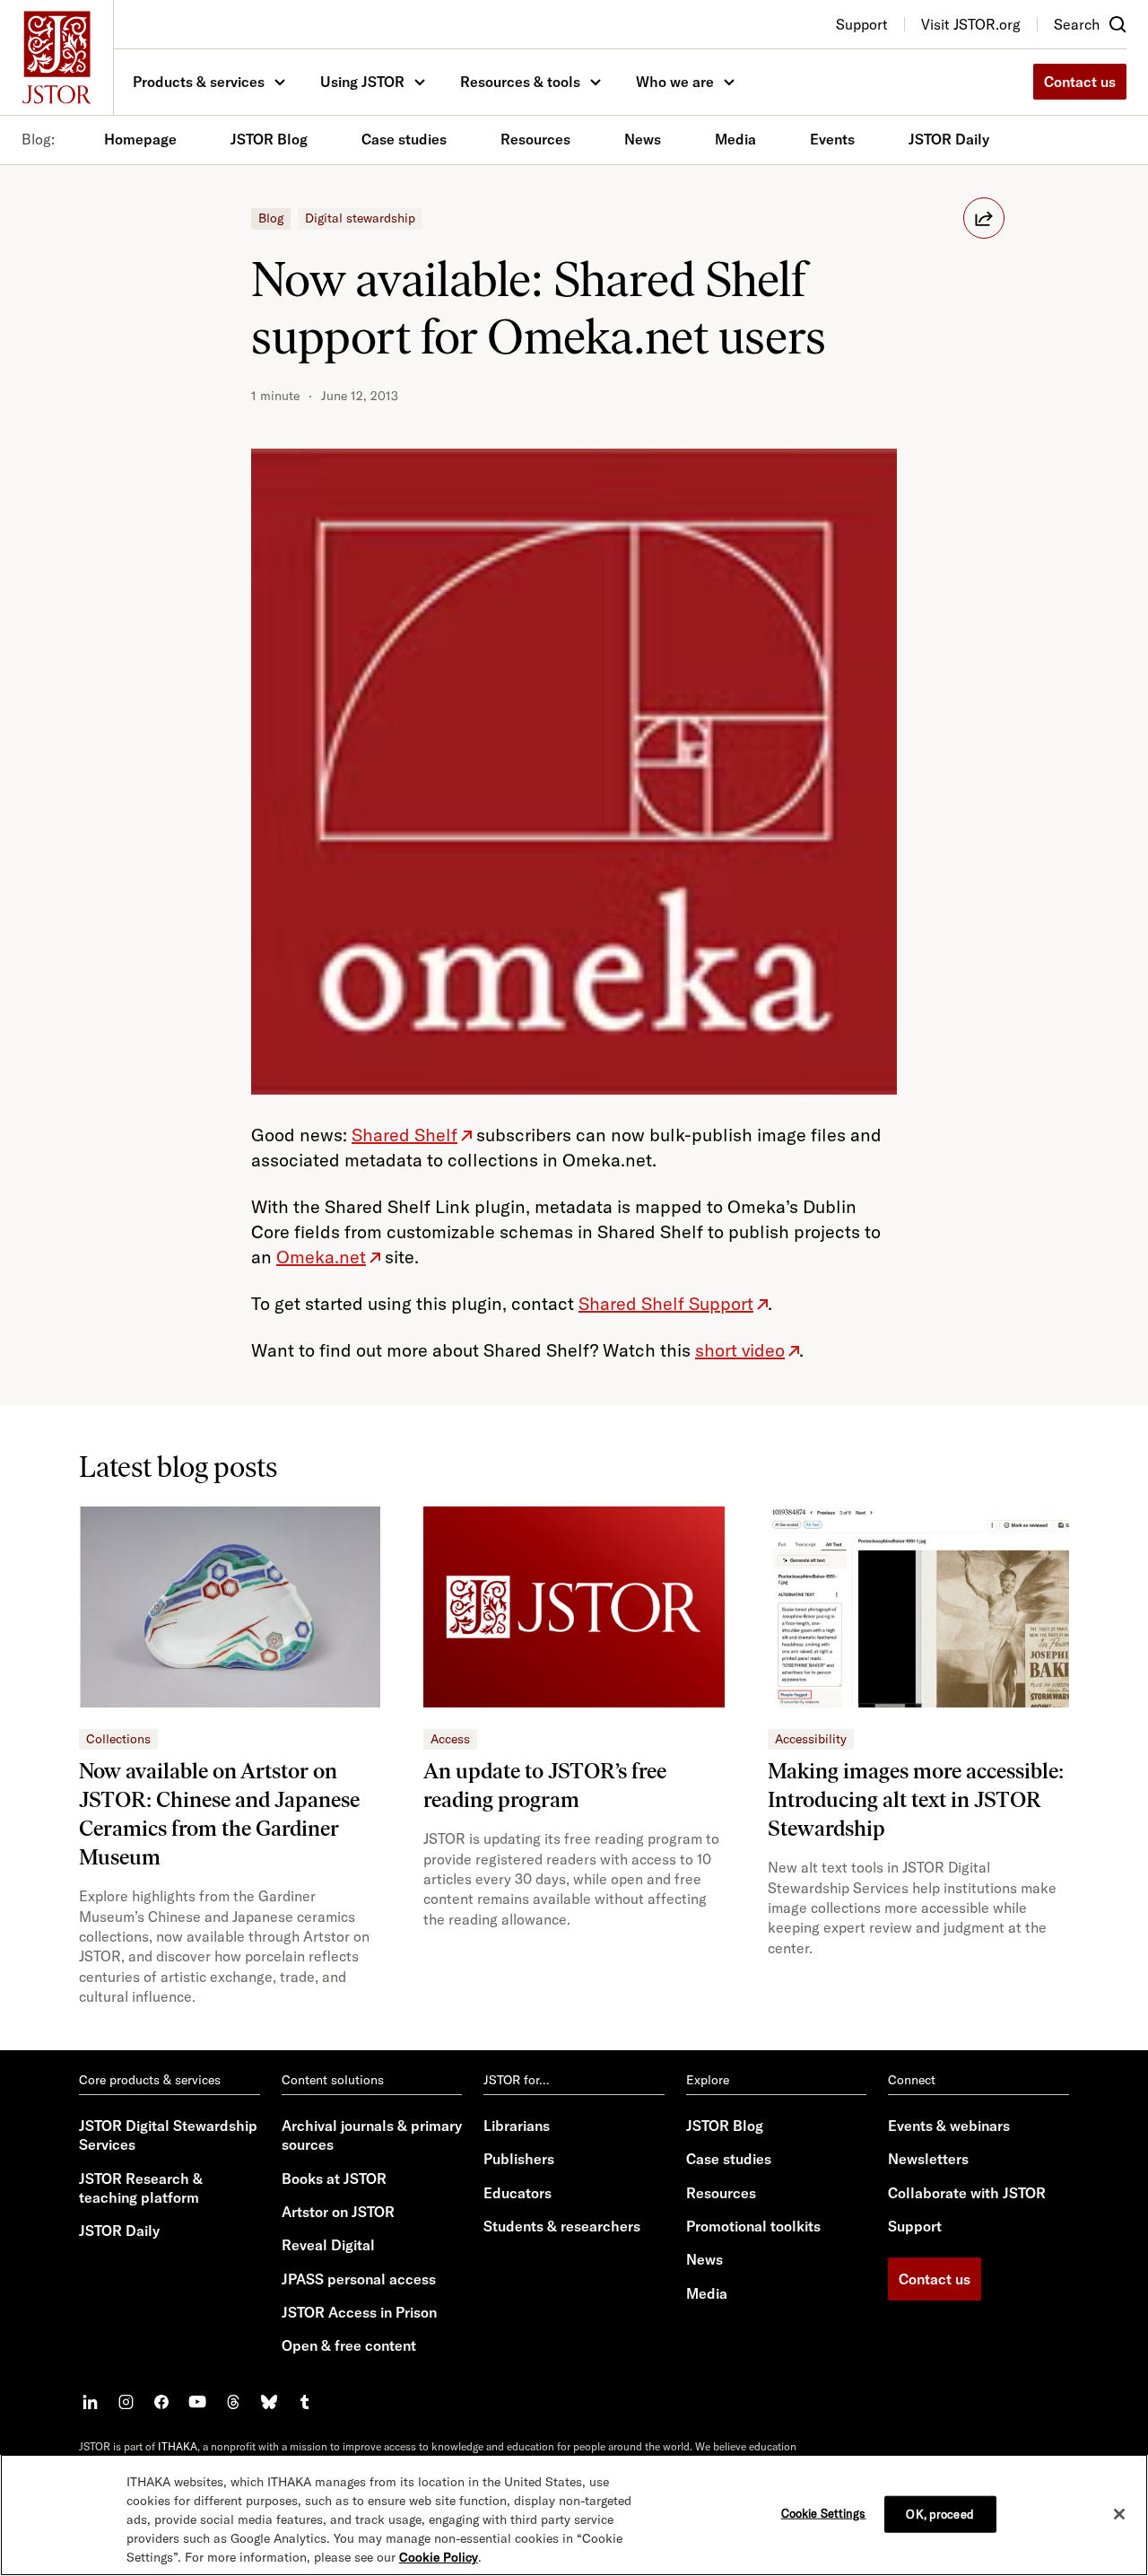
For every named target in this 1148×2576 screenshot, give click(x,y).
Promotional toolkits (753, 2226)
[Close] (1119, 2514)
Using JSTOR (362, 82)
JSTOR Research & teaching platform (141, 2188)
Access (450, 1739)
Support (915, 2226)
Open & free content (349, 2345)
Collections (118, 1739)
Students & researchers (562, 2226)
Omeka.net (321, 1257)
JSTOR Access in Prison (359, 2312)
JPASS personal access (359, 2279)
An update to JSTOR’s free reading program (545, 1785)
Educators (517, 2193)
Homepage (140, 139)
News (643, 139)
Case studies (404, 139)
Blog (271, 218)
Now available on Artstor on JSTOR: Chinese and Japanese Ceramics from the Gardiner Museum (219, 1814)
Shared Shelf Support (666, 1303)
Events (832, 139)
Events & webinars (949, 2126)
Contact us (1080, 82)
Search (1077, 24)
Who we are (675, 82)
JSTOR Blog (269, 139)
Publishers (519, 2159)
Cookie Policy (439, 2557)
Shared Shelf (404, 1135)
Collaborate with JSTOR (967, 2193)
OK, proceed (939, 2513)
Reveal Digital (328, 2245)
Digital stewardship (360, 218)
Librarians (517, 2126)
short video (740, 1350)
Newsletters (928, 2159)
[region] (574, 2515)
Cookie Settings (824, 2512)
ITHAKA (178, 2446)
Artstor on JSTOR (338, 2212)
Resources (535, 139)
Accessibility (811, 1739)
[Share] (984, 218)
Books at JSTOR (334, 2179)
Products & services (199, 82)
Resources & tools (520, 82)
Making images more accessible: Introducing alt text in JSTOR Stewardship (916, 1799)
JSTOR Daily (949, 139)
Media (735, 139)
